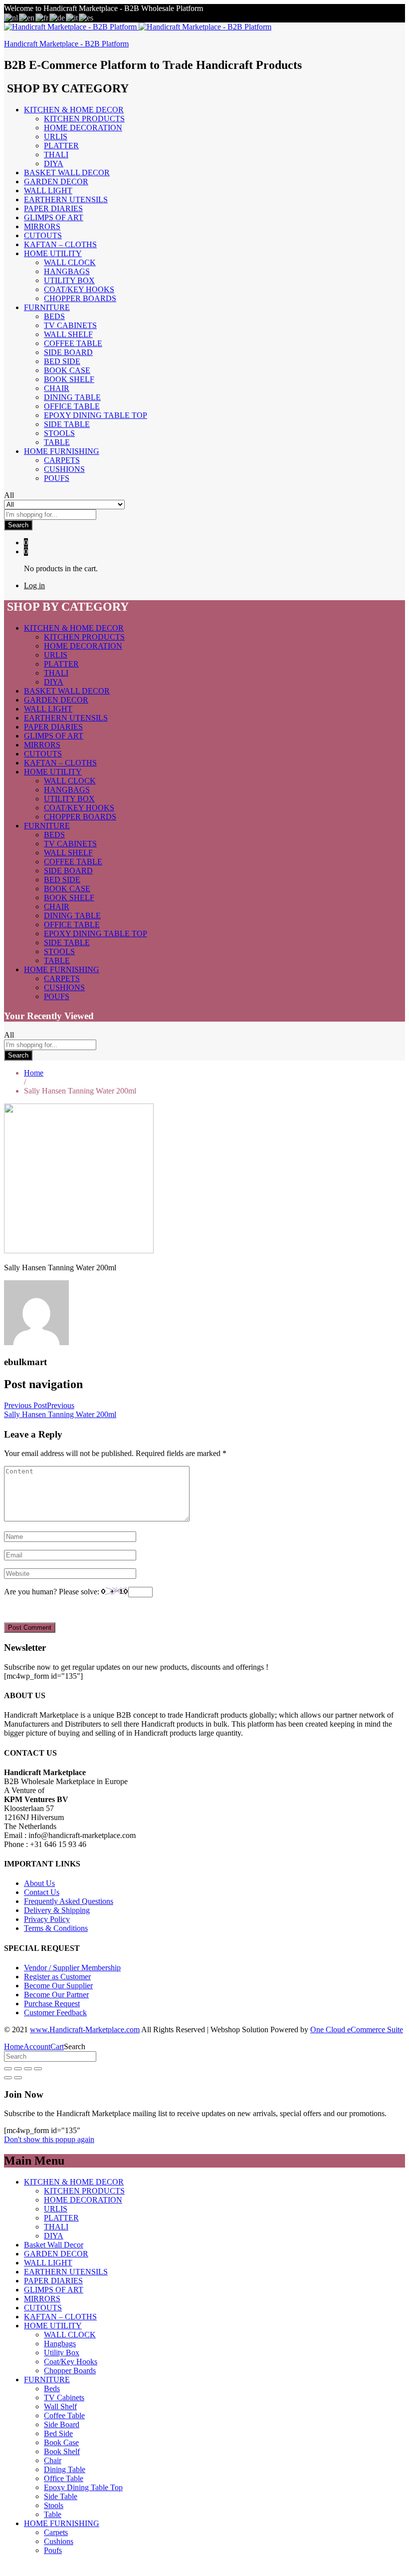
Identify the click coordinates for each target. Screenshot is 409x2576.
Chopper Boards (80, 298)
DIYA (54, 164)
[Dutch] (11, 17)
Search (18, 525)
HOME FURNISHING (62, 2523)
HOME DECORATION (83, 128)
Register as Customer (57, 1977)
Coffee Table (73, 343)
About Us (39, 1883)
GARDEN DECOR (56, 182)
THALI (56, 155)
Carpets (62, 460)
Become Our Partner (56, 1995)
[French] (42, 17)
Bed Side (62, 361)
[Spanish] (87, 17)
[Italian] (72, 17)
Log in (34, 585)
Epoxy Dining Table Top (96, 415)
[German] (58, 17)
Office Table (72, 406)
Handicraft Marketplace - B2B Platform (66, 44)
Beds (54, 316)
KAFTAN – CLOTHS (60, 244)
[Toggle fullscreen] (28, 2069)
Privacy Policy (47, 1919)
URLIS (56, 137)
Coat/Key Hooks (79, 289)
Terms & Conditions (56, 1928)
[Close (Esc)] (8, 2069)
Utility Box (69, 280)
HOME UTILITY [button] (53, 253)
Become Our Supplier (58, 1986)
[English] (27, 17)
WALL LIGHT (48, 190)
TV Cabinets (70, 325)
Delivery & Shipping (57, 1910)
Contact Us (42, 1892)
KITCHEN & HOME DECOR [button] (74, 110)
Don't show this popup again (49, 2139)
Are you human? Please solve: (53, 1592)
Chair (57, 388)
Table (57, 442)
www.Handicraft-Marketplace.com (85, 2029)
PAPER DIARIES (53, 208)
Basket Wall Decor (67, 173)
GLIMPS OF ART (54, 217)
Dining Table (72, 397)
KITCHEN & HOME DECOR (74, 2182)
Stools (59, 433)
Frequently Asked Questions (69, 1901)
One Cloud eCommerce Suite (357, 2029)
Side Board (68, 352)
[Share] (18, 2069)
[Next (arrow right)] (18, 2078)
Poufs (57, 478)
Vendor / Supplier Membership (72, 1968)
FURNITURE (47, 2380)
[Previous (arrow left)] (8, 2078)
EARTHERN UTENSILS (66, 199)
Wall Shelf (68, 334)
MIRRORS (42, 226)
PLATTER (61, 146)
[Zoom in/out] (38, 2069)
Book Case (67, 370)
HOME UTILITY (53, 2326)
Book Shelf (69, 379)
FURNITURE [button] (47, 307)
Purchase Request (52, 2004)
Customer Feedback (55, 2013)
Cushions (64, 469)
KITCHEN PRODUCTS (84, 119)
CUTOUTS (43, 235)
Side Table (67, 424)
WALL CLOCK (70, 262)
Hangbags (67, 271)
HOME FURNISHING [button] (62, 451)
